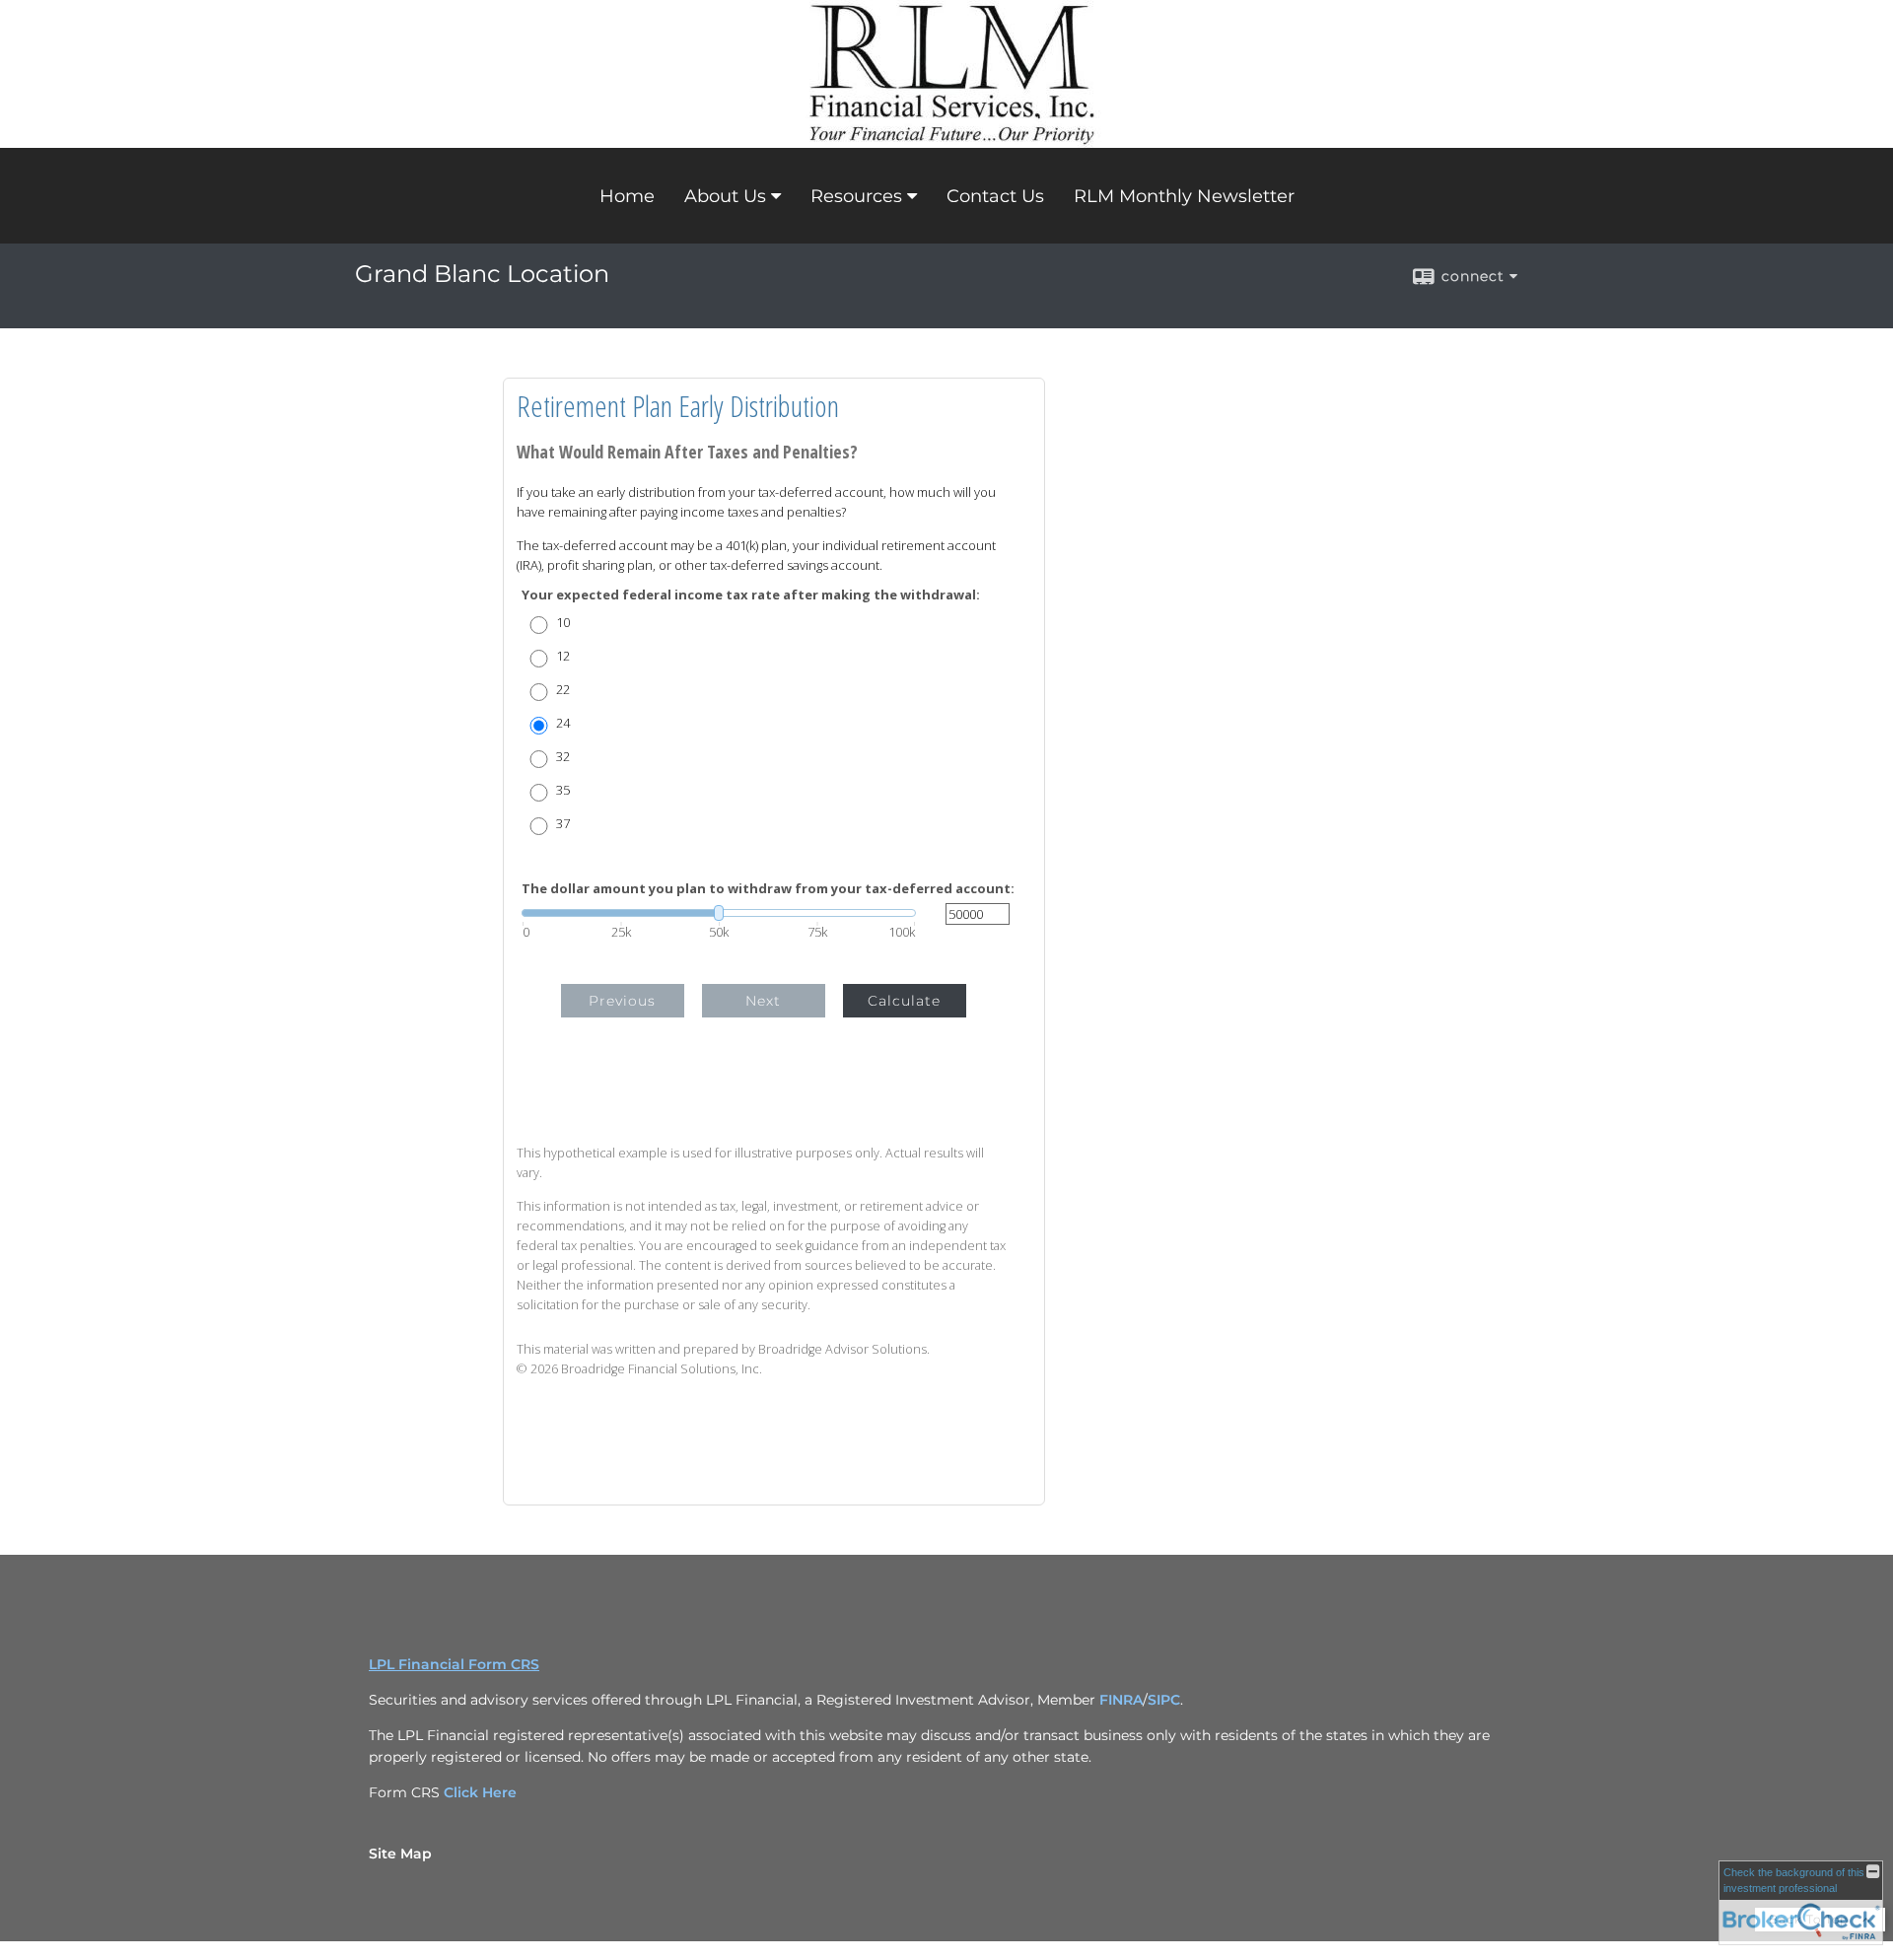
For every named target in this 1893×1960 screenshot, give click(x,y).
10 (563, 623)
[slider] (719, 913)
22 (563, 690)
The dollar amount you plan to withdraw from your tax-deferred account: (768, 889)
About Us (725, 196)
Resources (856, 196)
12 (563, 656)
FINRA (1121, 1700)
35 (563, 790)
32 (563, 757)
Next (763, 1001)
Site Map (400, 1854)
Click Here (480, 1792)
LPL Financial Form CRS (454, 1664)
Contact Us (995, 196)
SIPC (1164, 1700)
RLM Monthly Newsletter (1184, 196)
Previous (622, 1001)
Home (627, 196)
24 (563, 723)
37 (563, 824)
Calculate (904, 1001)
